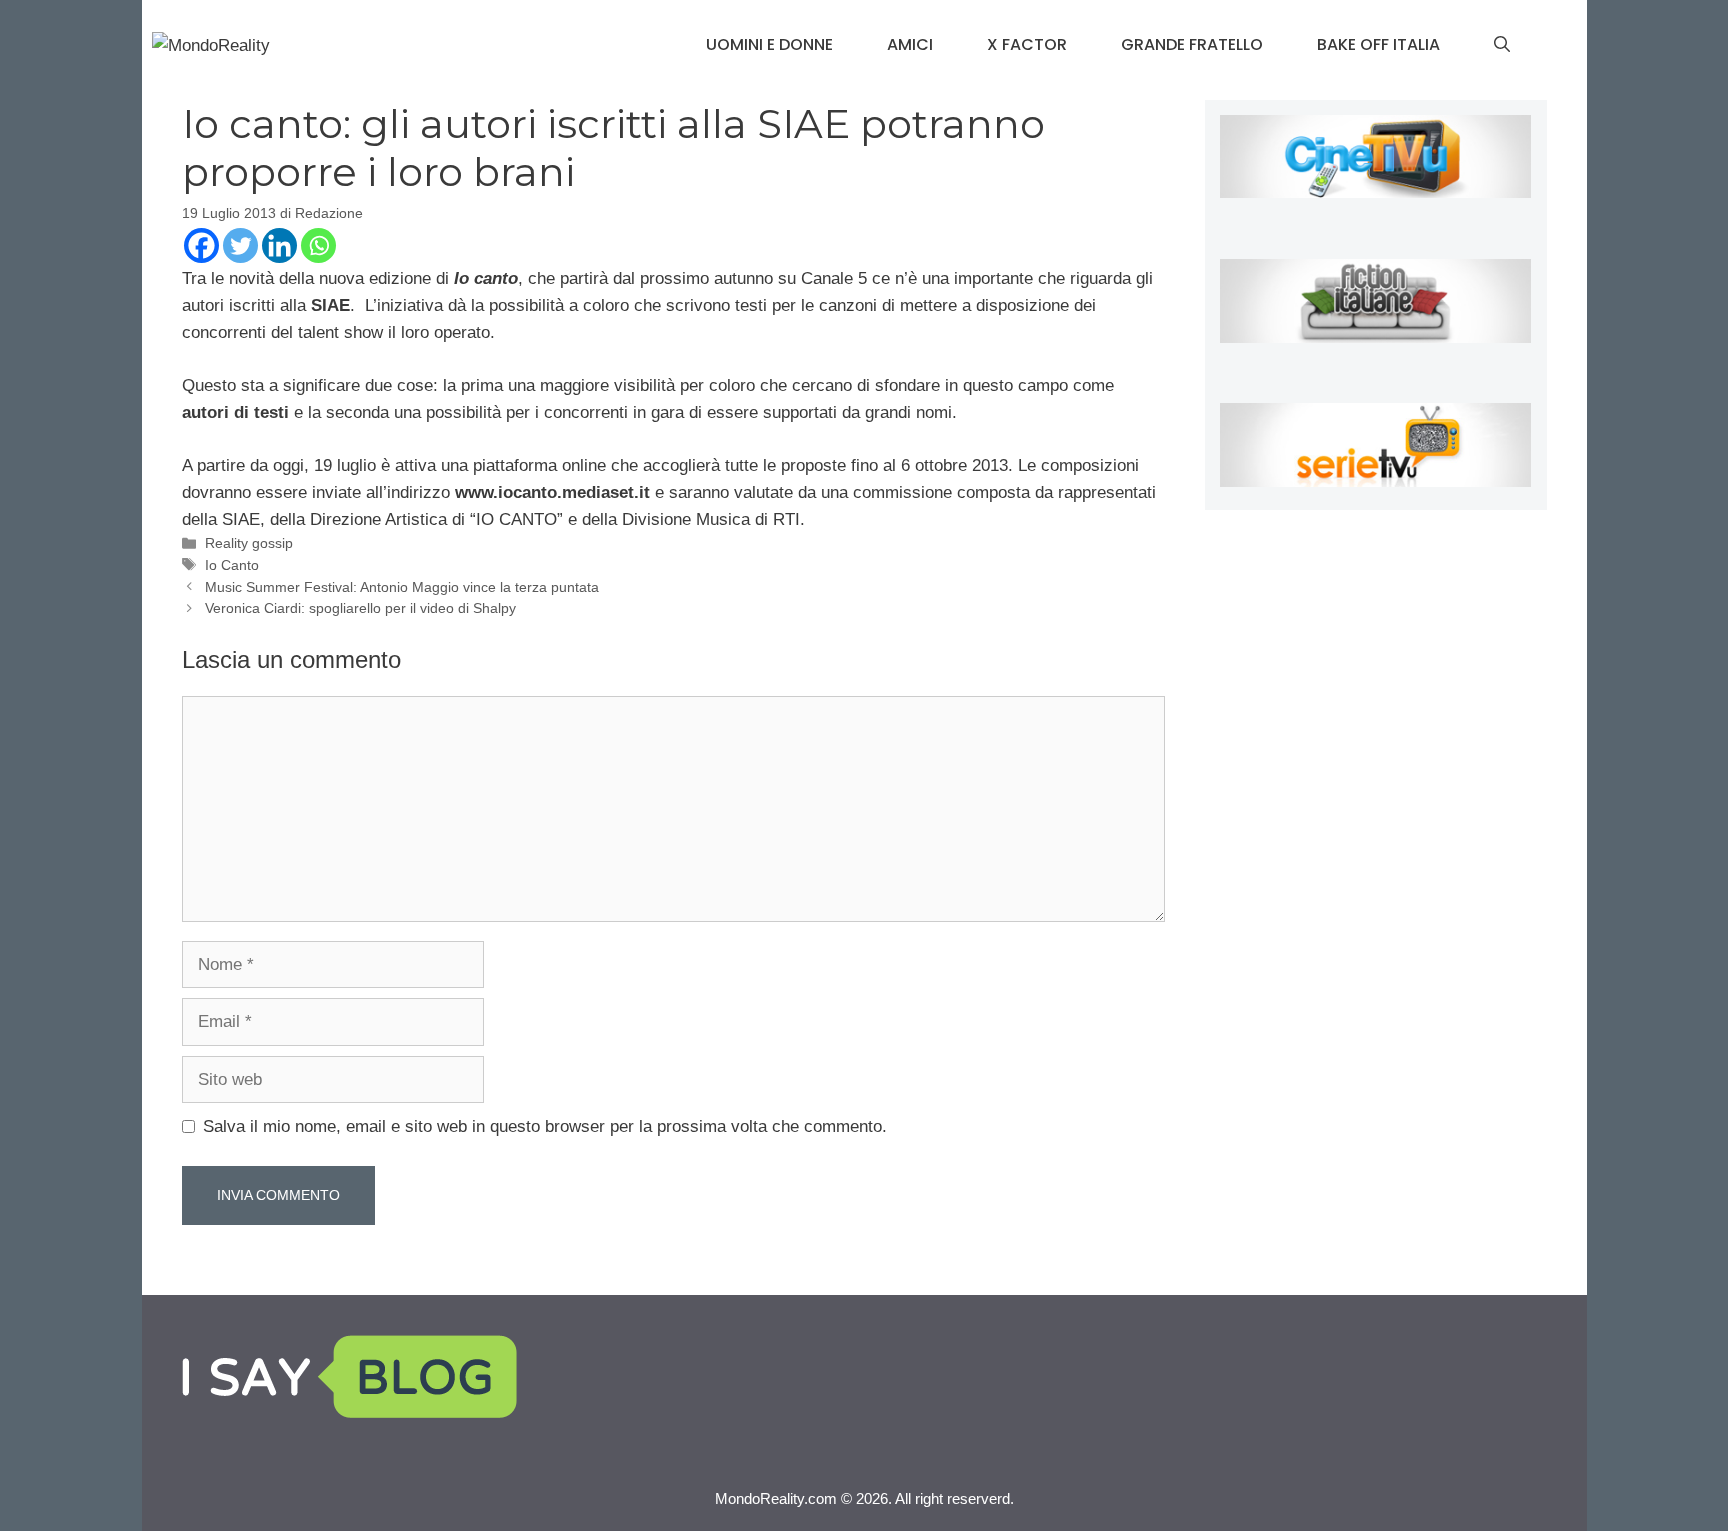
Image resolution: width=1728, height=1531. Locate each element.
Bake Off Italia (1378, 44)
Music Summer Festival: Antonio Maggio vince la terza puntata (402, 587)
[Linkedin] (279, 245)
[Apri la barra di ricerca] (1502, 45)
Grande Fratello (1192, 44)
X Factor (1027, 44)
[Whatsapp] (318, 245)
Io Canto (232, 565)
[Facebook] (201, 245)
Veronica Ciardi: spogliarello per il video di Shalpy (360, 608)
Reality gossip (249, 543)
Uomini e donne (769, 44)
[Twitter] (240, 245)
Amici (910, 44)
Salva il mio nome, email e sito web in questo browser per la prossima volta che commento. (545, 1126)
